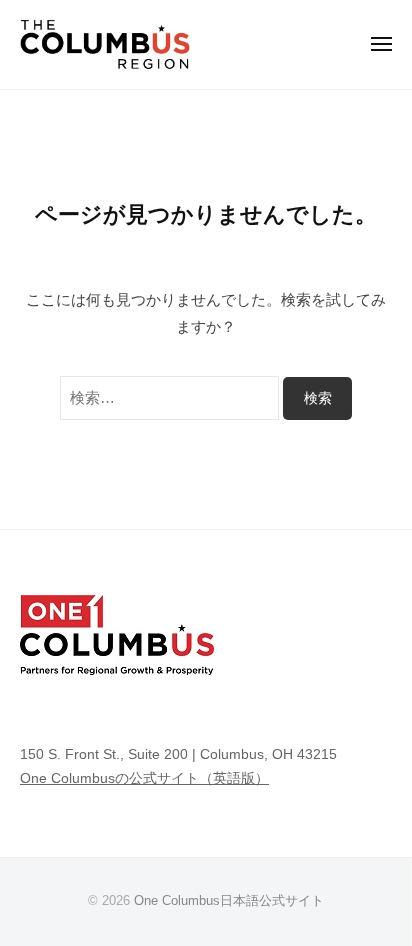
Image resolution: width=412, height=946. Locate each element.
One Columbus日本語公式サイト (229, 900)
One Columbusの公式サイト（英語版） (144, 778)
